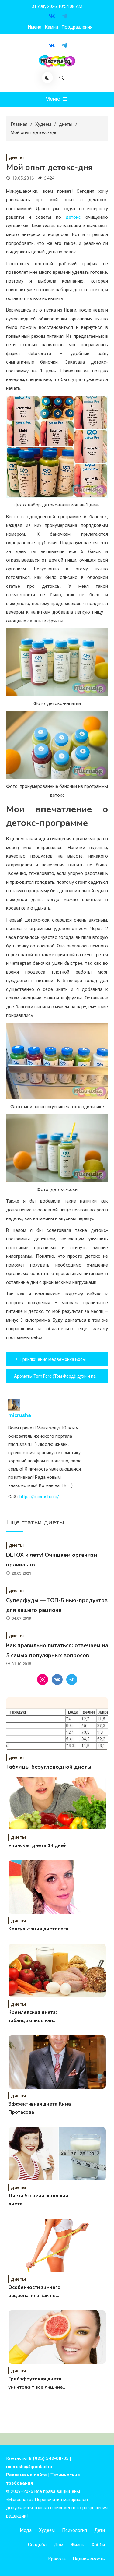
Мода (26, 2530)
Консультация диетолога (38, 1929)
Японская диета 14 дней (37, 1845)
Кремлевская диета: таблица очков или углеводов (33, 2017)
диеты (16, 157)
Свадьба (37, 2545)
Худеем (47, 2530)
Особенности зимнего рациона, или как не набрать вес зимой (34, 2292)
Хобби (98, 2545)
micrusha (20, 1415)
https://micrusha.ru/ (39, 1497)
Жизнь (77, 2545)
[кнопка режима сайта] (47, 78)
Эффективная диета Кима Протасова (40, 2108)
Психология (74, 2530)
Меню (53, 99)
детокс (73, 217)
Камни (51, 27)
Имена (35, 27)
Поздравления (77, 27)
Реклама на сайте (26, 2475)
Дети (100, 2530)
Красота (57, 2559)
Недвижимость (89, 2559)
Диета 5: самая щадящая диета (38, 2200)
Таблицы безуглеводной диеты (49, 1767)
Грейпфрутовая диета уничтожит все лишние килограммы (36, 2384)
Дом (59, 2545)
